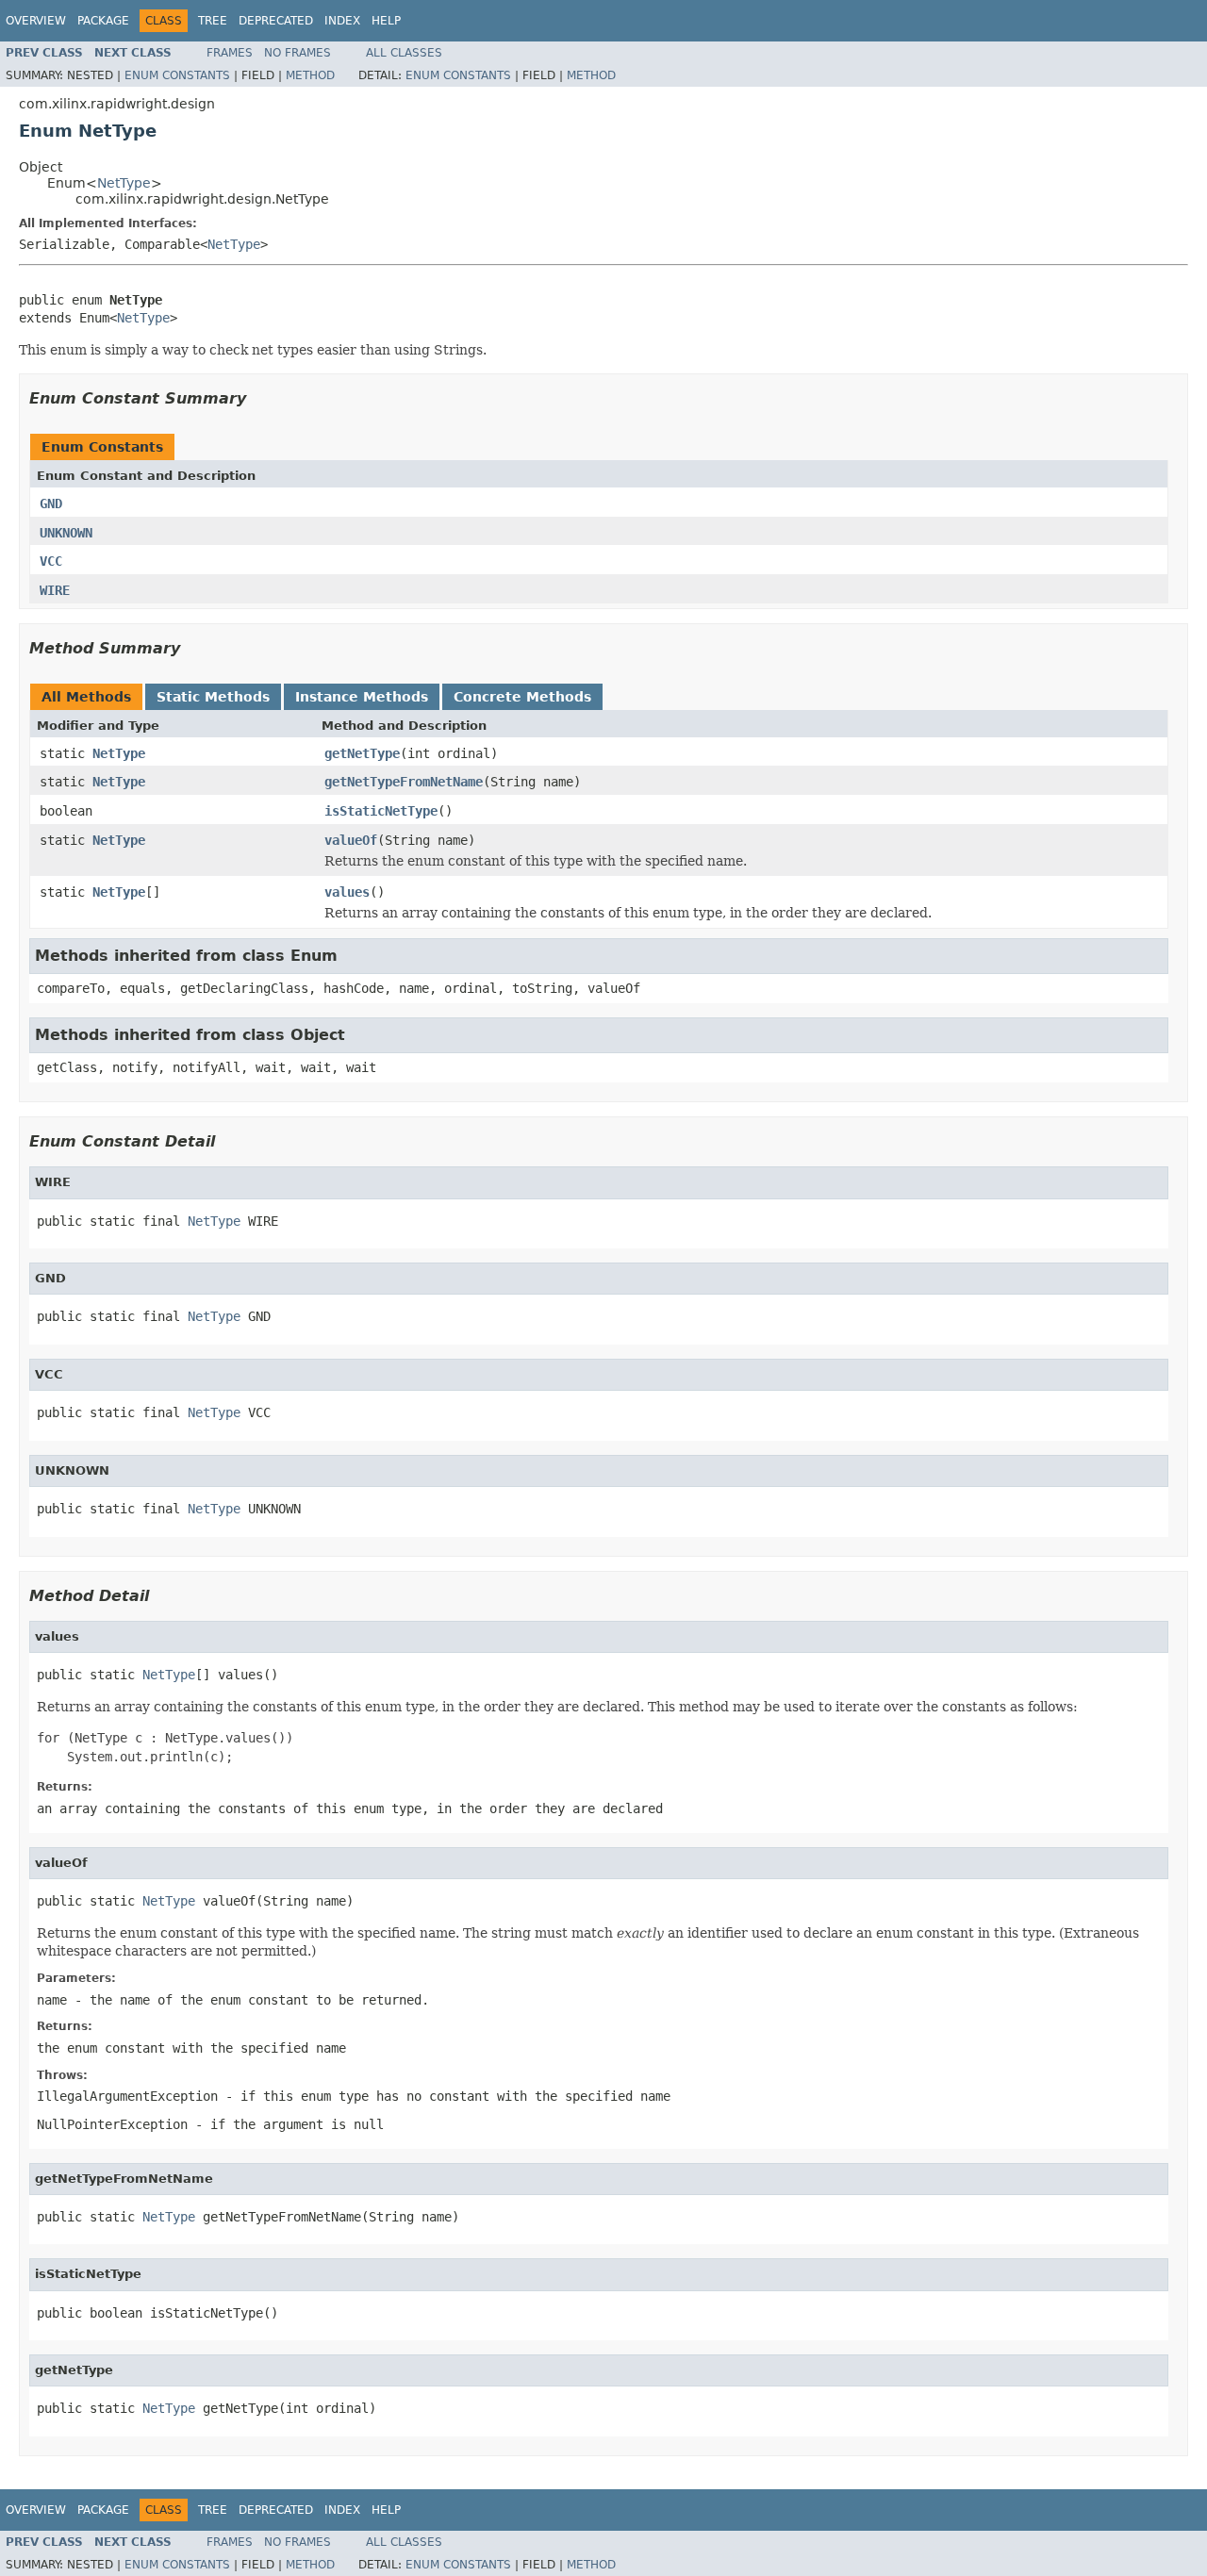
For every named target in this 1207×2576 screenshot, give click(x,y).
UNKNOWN (66, 533)
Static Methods (213, 697)
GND (51, 504)
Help (386, 21)
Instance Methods (362, 697)
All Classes (404, 53)
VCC (51, 561)
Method (310, 75)
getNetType (362, 753)
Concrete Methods (522, 697)
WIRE (55, 590)
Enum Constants (177, 75)
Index (342, 21)
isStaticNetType (381, 811)
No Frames (298, 53)
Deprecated (276, 21)
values (347, 892)
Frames (230, 53)
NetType (124, 183)
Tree (213, 21)
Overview (36, 21)
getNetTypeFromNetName (404, 782)
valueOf (351, 840)
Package (103, 21)
